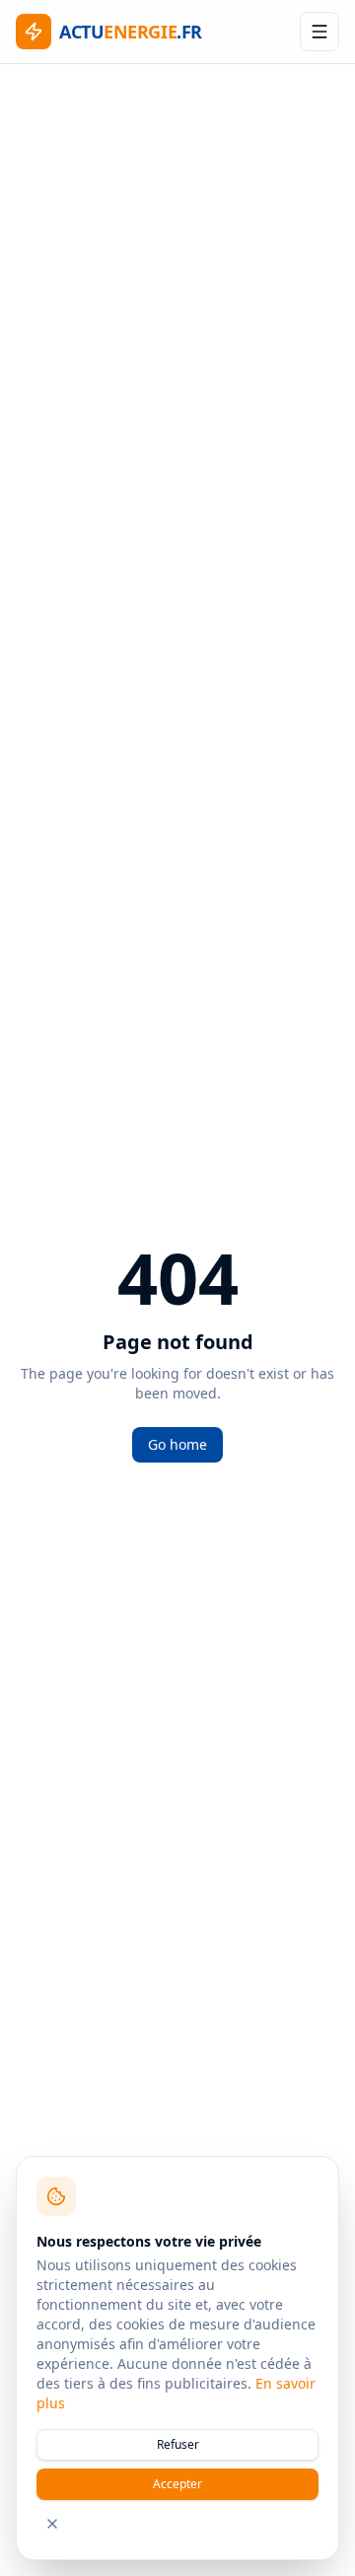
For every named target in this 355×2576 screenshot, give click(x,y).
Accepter (177, 2484)
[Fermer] (52, 2524)
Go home (177, 1444)
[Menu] (319, 32)
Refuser (178, 2444)
